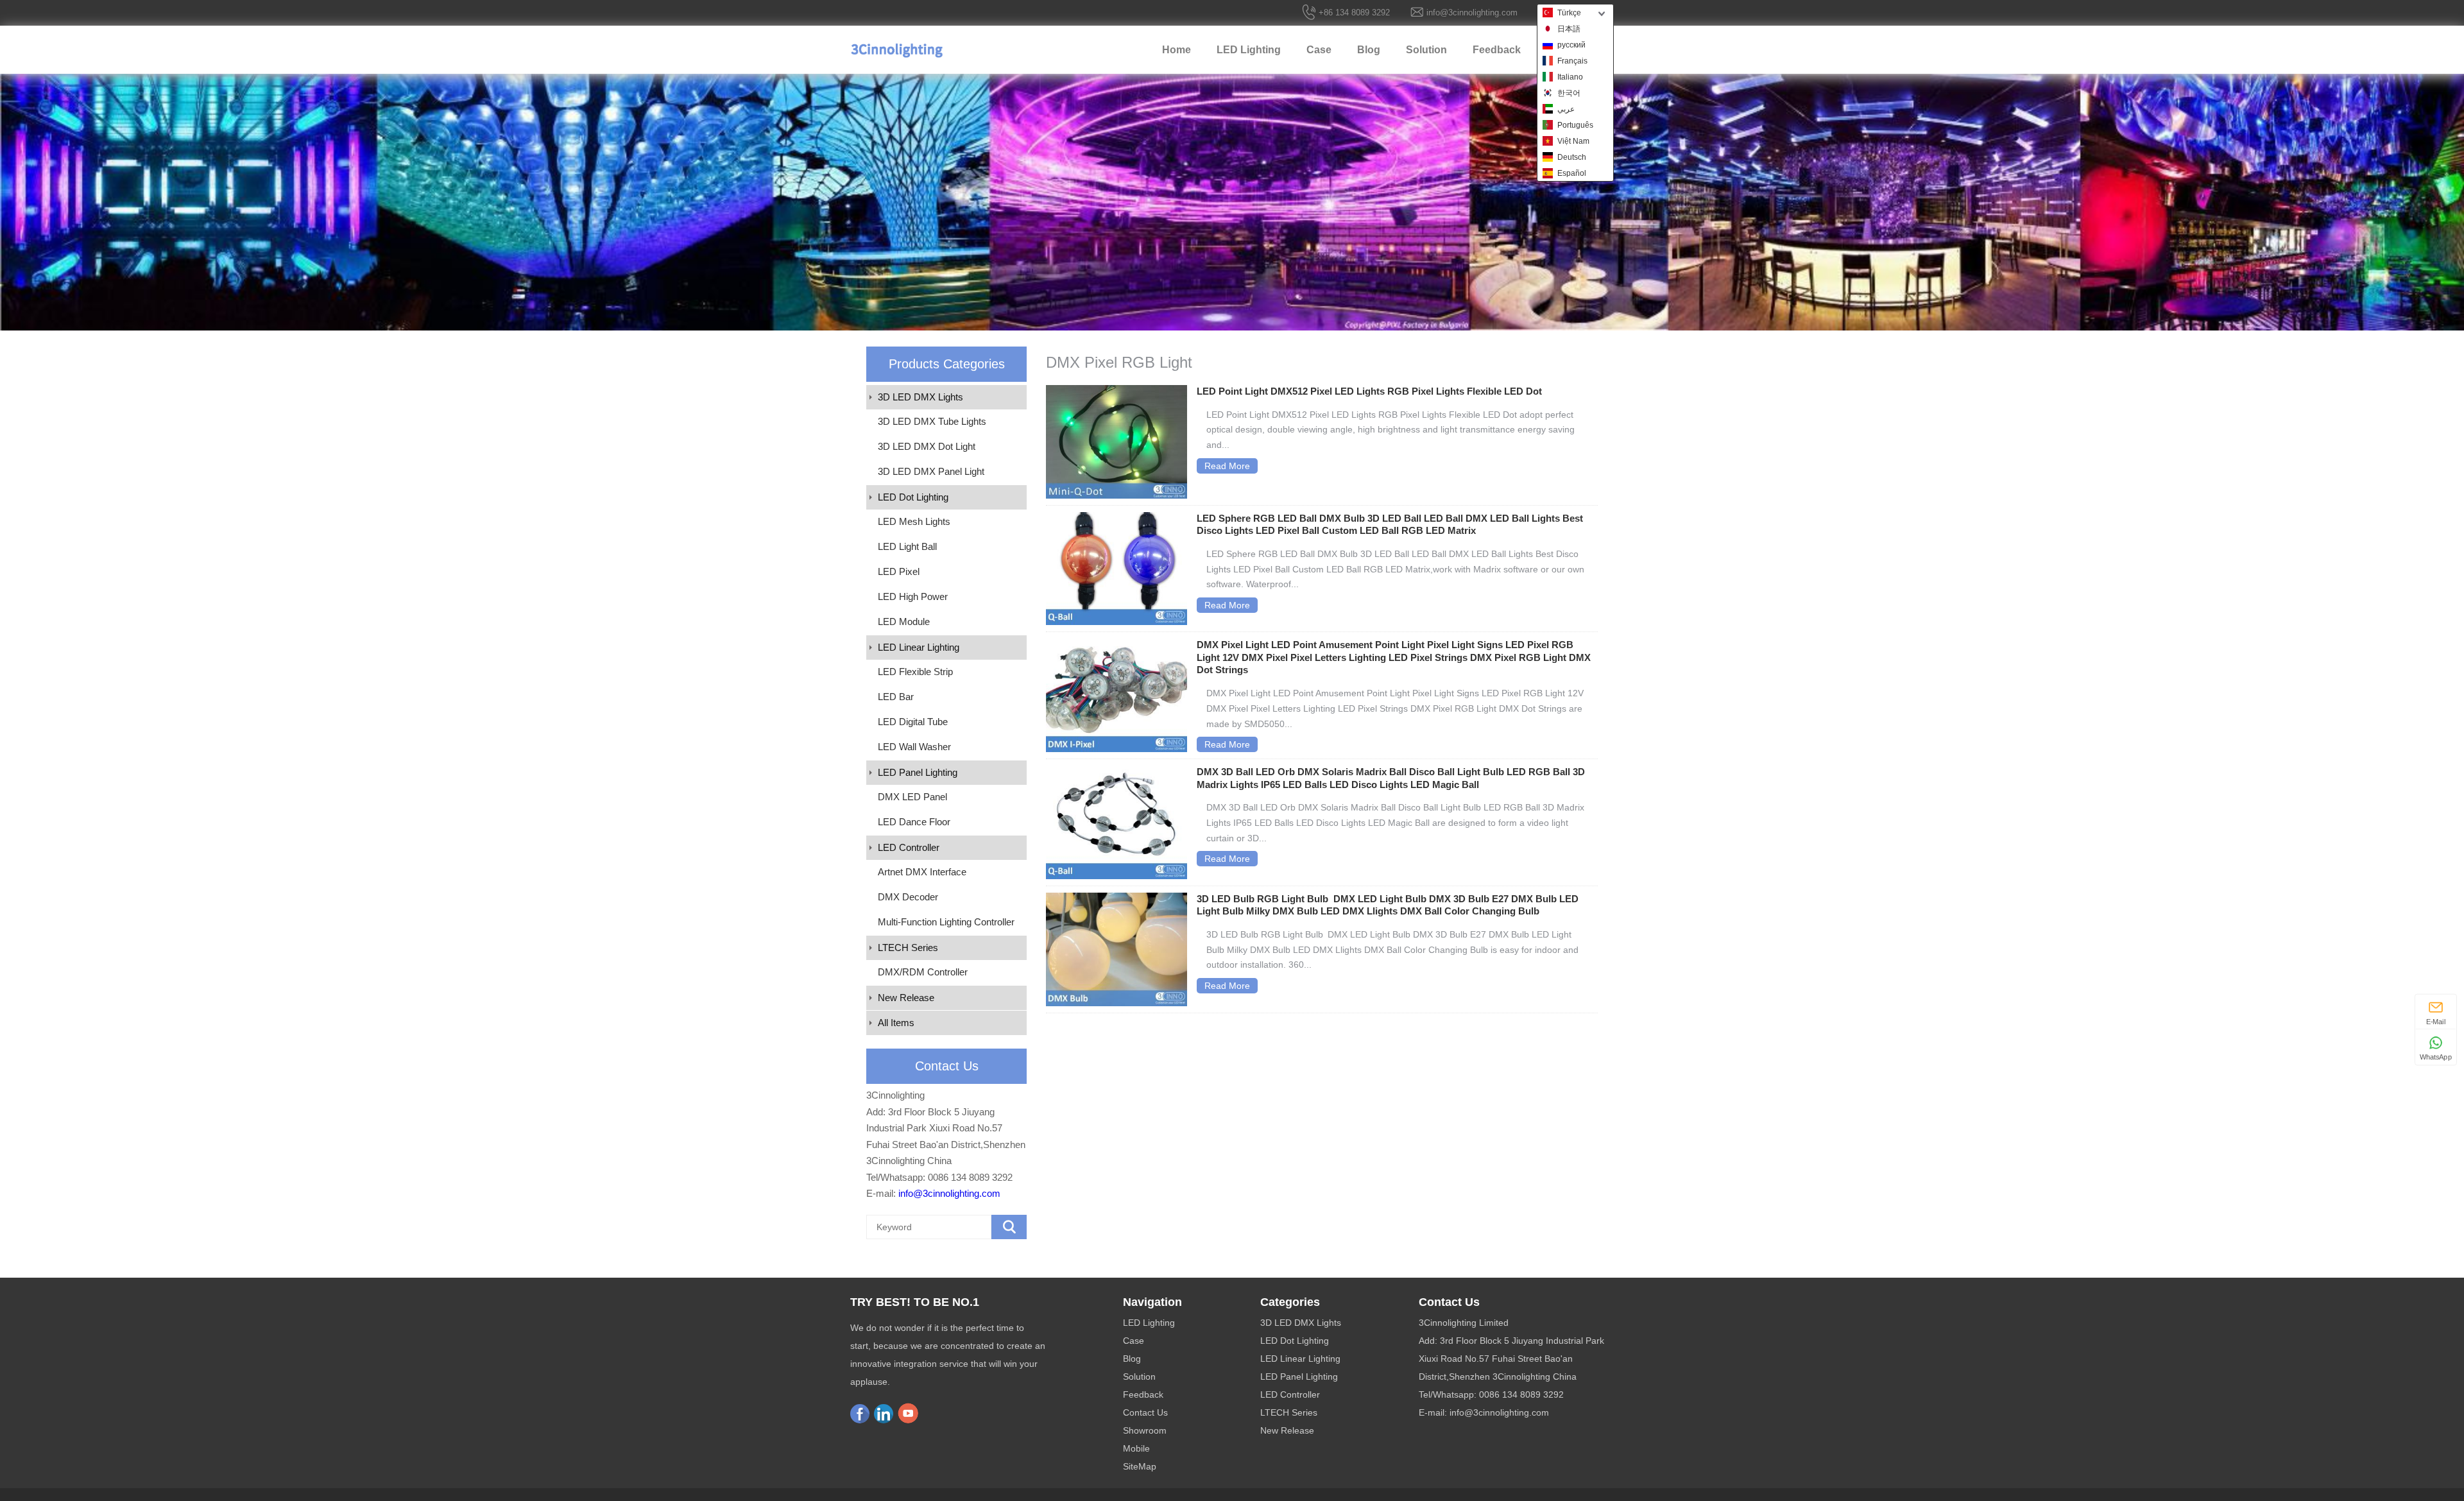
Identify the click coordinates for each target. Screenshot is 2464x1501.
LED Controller (909, 847)
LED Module (904, 622)
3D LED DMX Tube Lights (932, 421)
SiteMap (1140, 1466)
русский (1571, 45)
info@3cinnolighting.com (1472, 13)
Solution (1426, 50)
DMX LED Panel (912, 797)
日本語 (1569, 29)
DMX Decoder (908, 897)
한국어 (1569, 93)
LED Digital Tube (913, 722)
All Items (896, 1023)
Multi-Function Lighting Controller (946, 922)
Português (1575, 125)
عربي (1566, 109)
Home (1176, 50)
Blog (1369, 50)
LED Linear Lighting (919, 647)
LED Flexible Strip (915, 672)
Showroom (1145, 1430)
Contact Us (1145, 1412)
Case (1319, 50)
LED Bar (896, 697)
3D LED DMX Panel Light (931, 471)
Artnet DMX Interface (922, 872)
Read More (1227, 466)
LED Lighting (1249, 50)
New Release (906, 998)
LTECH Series (908, 948)
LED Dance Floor (914, 822)
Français (1572, 61)
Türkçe (1569, 13)
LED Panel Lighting (918, 772)
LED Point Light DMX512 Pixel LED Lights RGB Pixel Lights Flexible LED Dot (1369, 391)
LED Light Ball (907, 546)
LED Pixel (899, 571)
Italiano (1570, 77)
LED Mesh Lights (914, 521)
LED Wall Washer (914, 747)
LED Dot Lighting (913, 497)
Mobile (1136, 1448)
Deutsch (1572, 157)
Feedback (1497, 50)
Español (1572, 173)
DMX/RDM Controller (923, 972)
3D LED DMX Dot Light (927, 446)
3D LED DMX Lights (920, 397)
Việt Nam (1573, 141)
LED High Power (913, 596)
